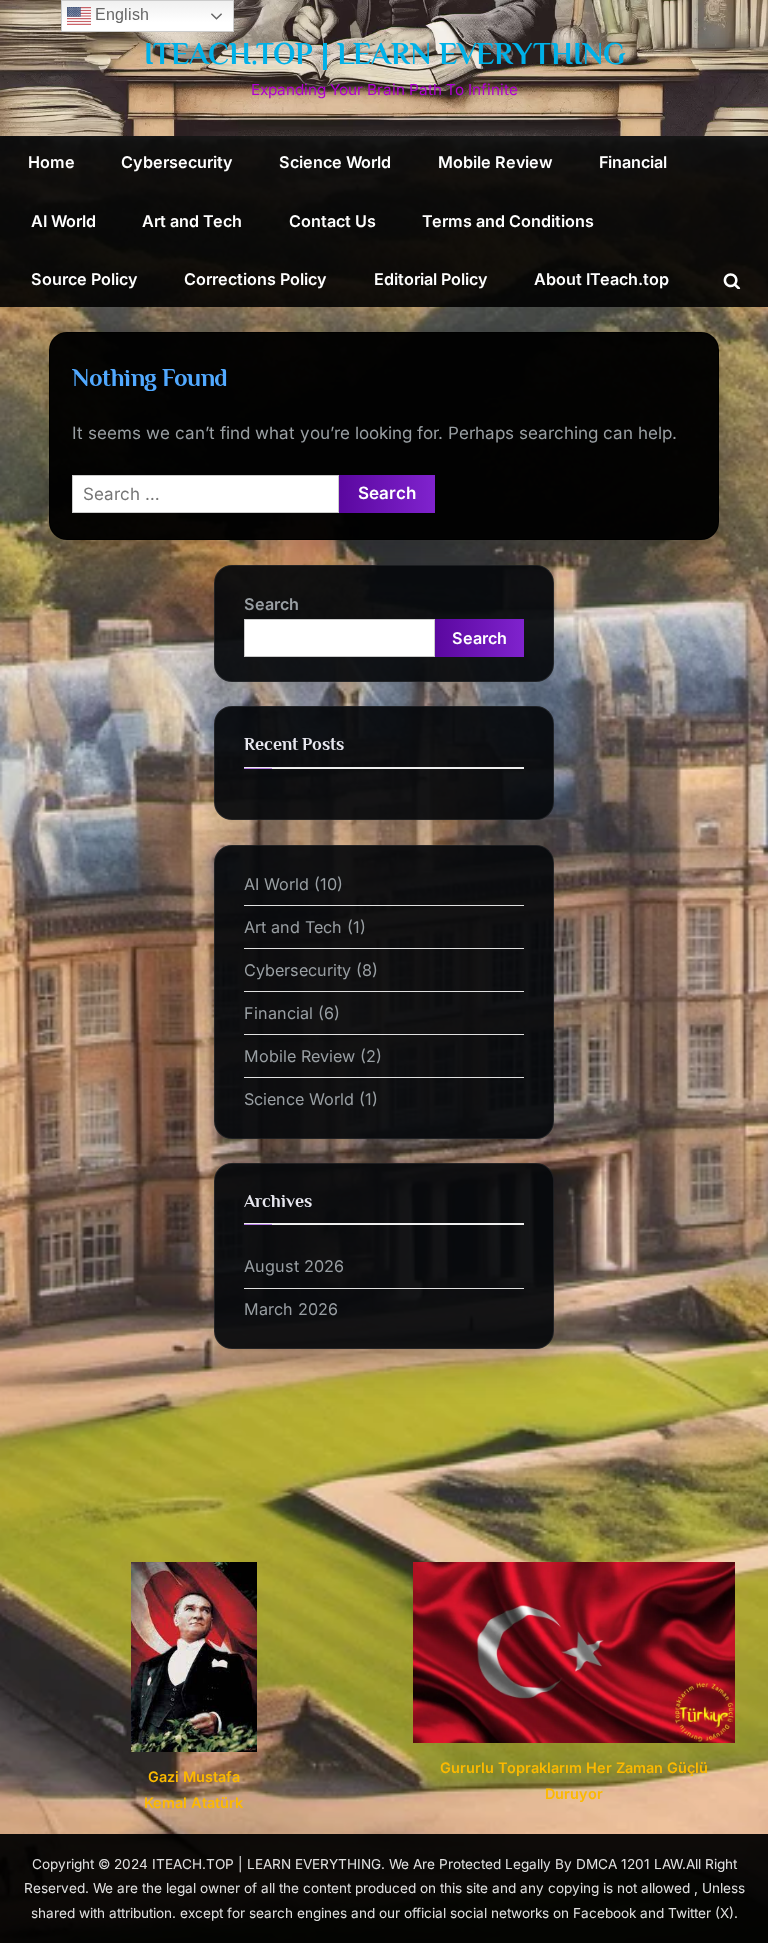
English (120, 14)
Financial (633, 162)
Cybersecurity (177, 162)
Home (51, 162)
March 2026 (291, 1309)
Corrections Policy (255, 279)
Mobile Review (495, 162)
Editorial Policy (431, 279)
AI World (63, 221)
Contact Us (332, 221)
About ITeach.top (601, 279)
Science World (335, 162)
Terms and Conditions (508, 221)
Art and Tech (192, 221)
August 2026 (294, 1266)
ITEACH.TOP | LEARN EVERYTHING (384, 53)
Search (271, 604)
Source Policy (84, 279)
